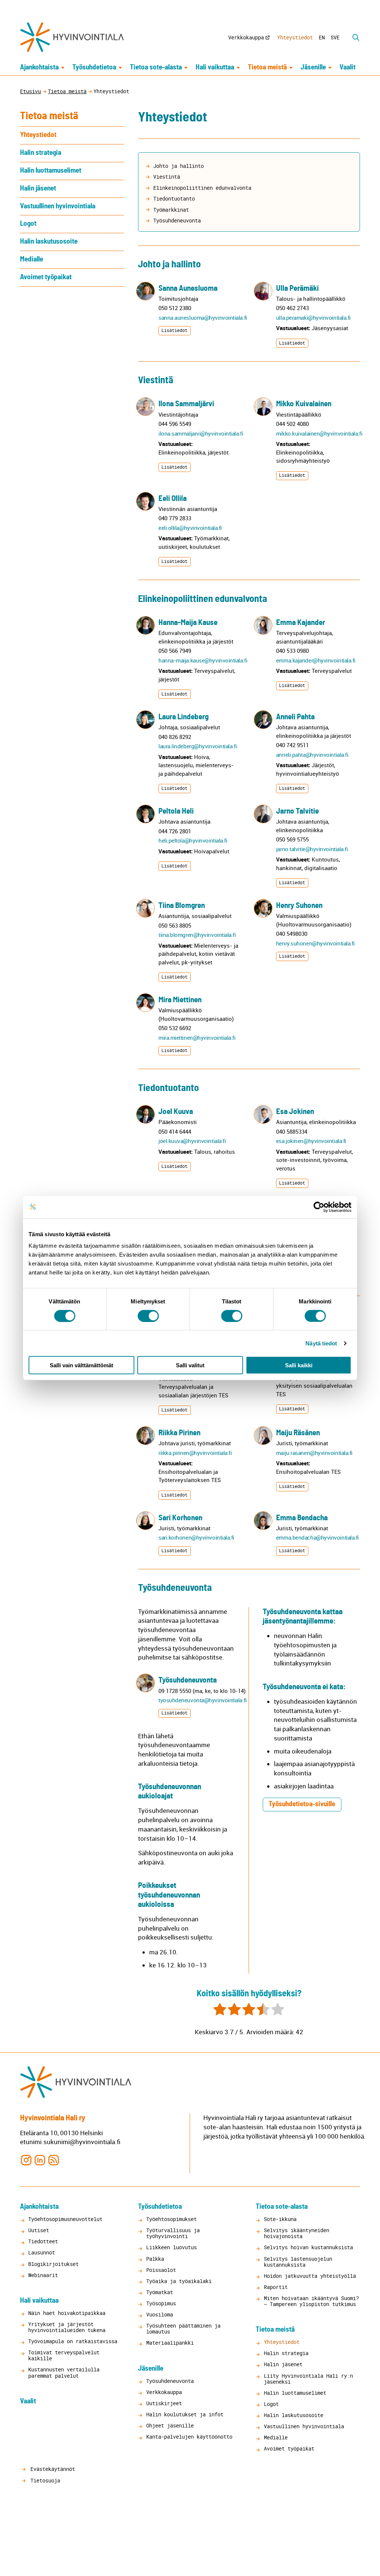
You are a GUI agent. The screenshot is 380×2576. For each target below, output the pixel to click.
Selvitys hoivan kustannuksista (308, 2247)
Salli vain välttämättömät (81, 1365)
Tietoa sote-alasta (156, 67)
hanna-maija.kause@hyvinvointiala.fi (203, 660)
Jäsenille (313, 67)
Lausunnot (42, 2252)
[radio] (220, 2010)
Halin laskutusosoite (49, 242)
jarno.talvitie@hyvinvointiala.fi (312, 849)
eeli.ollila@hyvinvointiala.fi (190, 528)
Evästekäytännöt (51, 2469)
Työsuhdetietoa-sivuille (302, 1804)
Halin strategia (41, 153)
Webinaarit (43, 2275)
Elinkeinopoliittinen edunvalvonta (202, 188)
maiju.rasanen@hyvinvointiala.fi (314, 1453)
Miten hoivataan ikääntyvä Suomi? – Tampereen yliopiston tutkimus (311, 2301)
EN (322, 37)
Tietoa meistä (267, 67)
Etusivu (30, 91)
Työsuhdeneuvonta (177, 220)
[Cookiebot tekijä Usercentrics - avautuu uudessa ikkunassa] (319, 1207)
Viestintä (167, 177)
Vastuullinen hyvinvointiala (58, 206)
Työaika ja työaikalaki (179, 2281)
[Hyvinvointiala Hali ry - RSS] (54, 2160)
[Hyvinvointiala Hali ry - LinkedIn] (40, 2160)
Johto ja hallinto (178, 166)
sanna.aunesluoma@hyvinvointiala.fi (203, 317)
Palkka (155, 2259)
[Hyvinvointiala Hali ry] (72, 37)
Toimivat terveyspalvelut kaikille (64, 2355)
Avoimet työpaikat (46, 277)
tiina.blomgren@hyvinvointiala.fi (197, 935)
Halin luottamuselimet (51, 171)
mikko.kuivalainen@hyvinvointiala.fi (319, 433)
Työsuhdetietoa (94, 67)
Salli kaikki (299, 1365)
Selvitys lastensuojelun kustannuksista (298, 2262)
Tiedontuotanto (174, 198)
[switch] (148, 1316)
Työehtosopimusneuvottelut (65, 2219)
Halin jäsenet (38, 188)
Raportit (276, 2287)
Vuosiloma (160, 2314)
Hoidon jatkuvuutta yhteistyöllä (310, 2276)
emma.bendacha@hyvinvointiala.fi (317, 1537)
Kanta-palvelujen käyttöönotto (189, 2437)
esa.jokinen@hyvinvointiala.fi (311, 1141)
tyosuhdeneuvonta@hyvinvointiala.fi (203, 1700)
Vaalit (348, 67)
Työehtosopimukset (171, 2219)
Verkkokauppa (246, 37)
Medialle (32, 259)
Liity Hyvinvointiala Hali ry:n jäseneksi (308, 2379)
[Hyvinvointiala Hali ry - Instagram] (26, 2160)
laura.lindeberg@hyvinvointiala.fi (198, 746)
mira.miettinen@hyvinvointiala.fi (197, 1038)
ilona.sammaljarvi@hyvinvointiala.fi (201, 433)
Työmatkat (160, 2292)
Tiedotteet (43, 2241)
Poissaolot (161, 2270)
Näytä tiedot (321, 1343)
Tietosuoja (44, 2480)
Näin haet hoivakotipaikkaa (67, 2313)
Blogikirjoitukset (53, 2264)
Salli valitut (190, 1365)
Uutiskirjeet (164, 2403)
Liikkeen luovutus (171, 2247)
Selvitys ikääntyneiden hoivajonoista (297, 2233)
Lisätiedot (174, 330)
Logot (28, 224)
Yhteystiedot (295, 37)
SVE (335, 37)
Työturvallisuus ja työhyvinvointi (173, 2233)
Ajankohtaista (39, 67)
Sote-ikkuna (280, 2219)
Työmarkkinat (171, 210)
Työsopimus (161, 2303)
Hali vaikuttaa (215, 67)
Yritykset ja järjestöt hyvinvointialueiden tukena (67, 2327)
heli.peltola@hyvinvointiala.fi (193, 840)
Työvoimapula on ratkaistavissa (73, 2341)
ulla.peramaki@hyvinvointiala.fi (313, 317)
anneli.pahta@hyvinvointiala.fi (312, 755)
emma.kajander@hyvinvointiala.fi (316, 660)
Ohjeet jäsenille (170, 2425)
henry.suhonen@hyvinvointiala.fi (315, 943)
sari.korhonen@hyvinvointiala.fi (196, 1537)
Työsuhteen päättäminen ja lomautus (183, 2329)
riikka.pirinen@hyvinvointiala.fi (195, 1453)
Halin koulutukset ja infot (185, 2414)
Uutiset (39, 2230)
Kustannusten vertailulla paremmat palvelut (64, 2372)
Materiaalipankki (170, 2343)
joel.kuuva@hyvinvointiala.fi (192, 1141)
